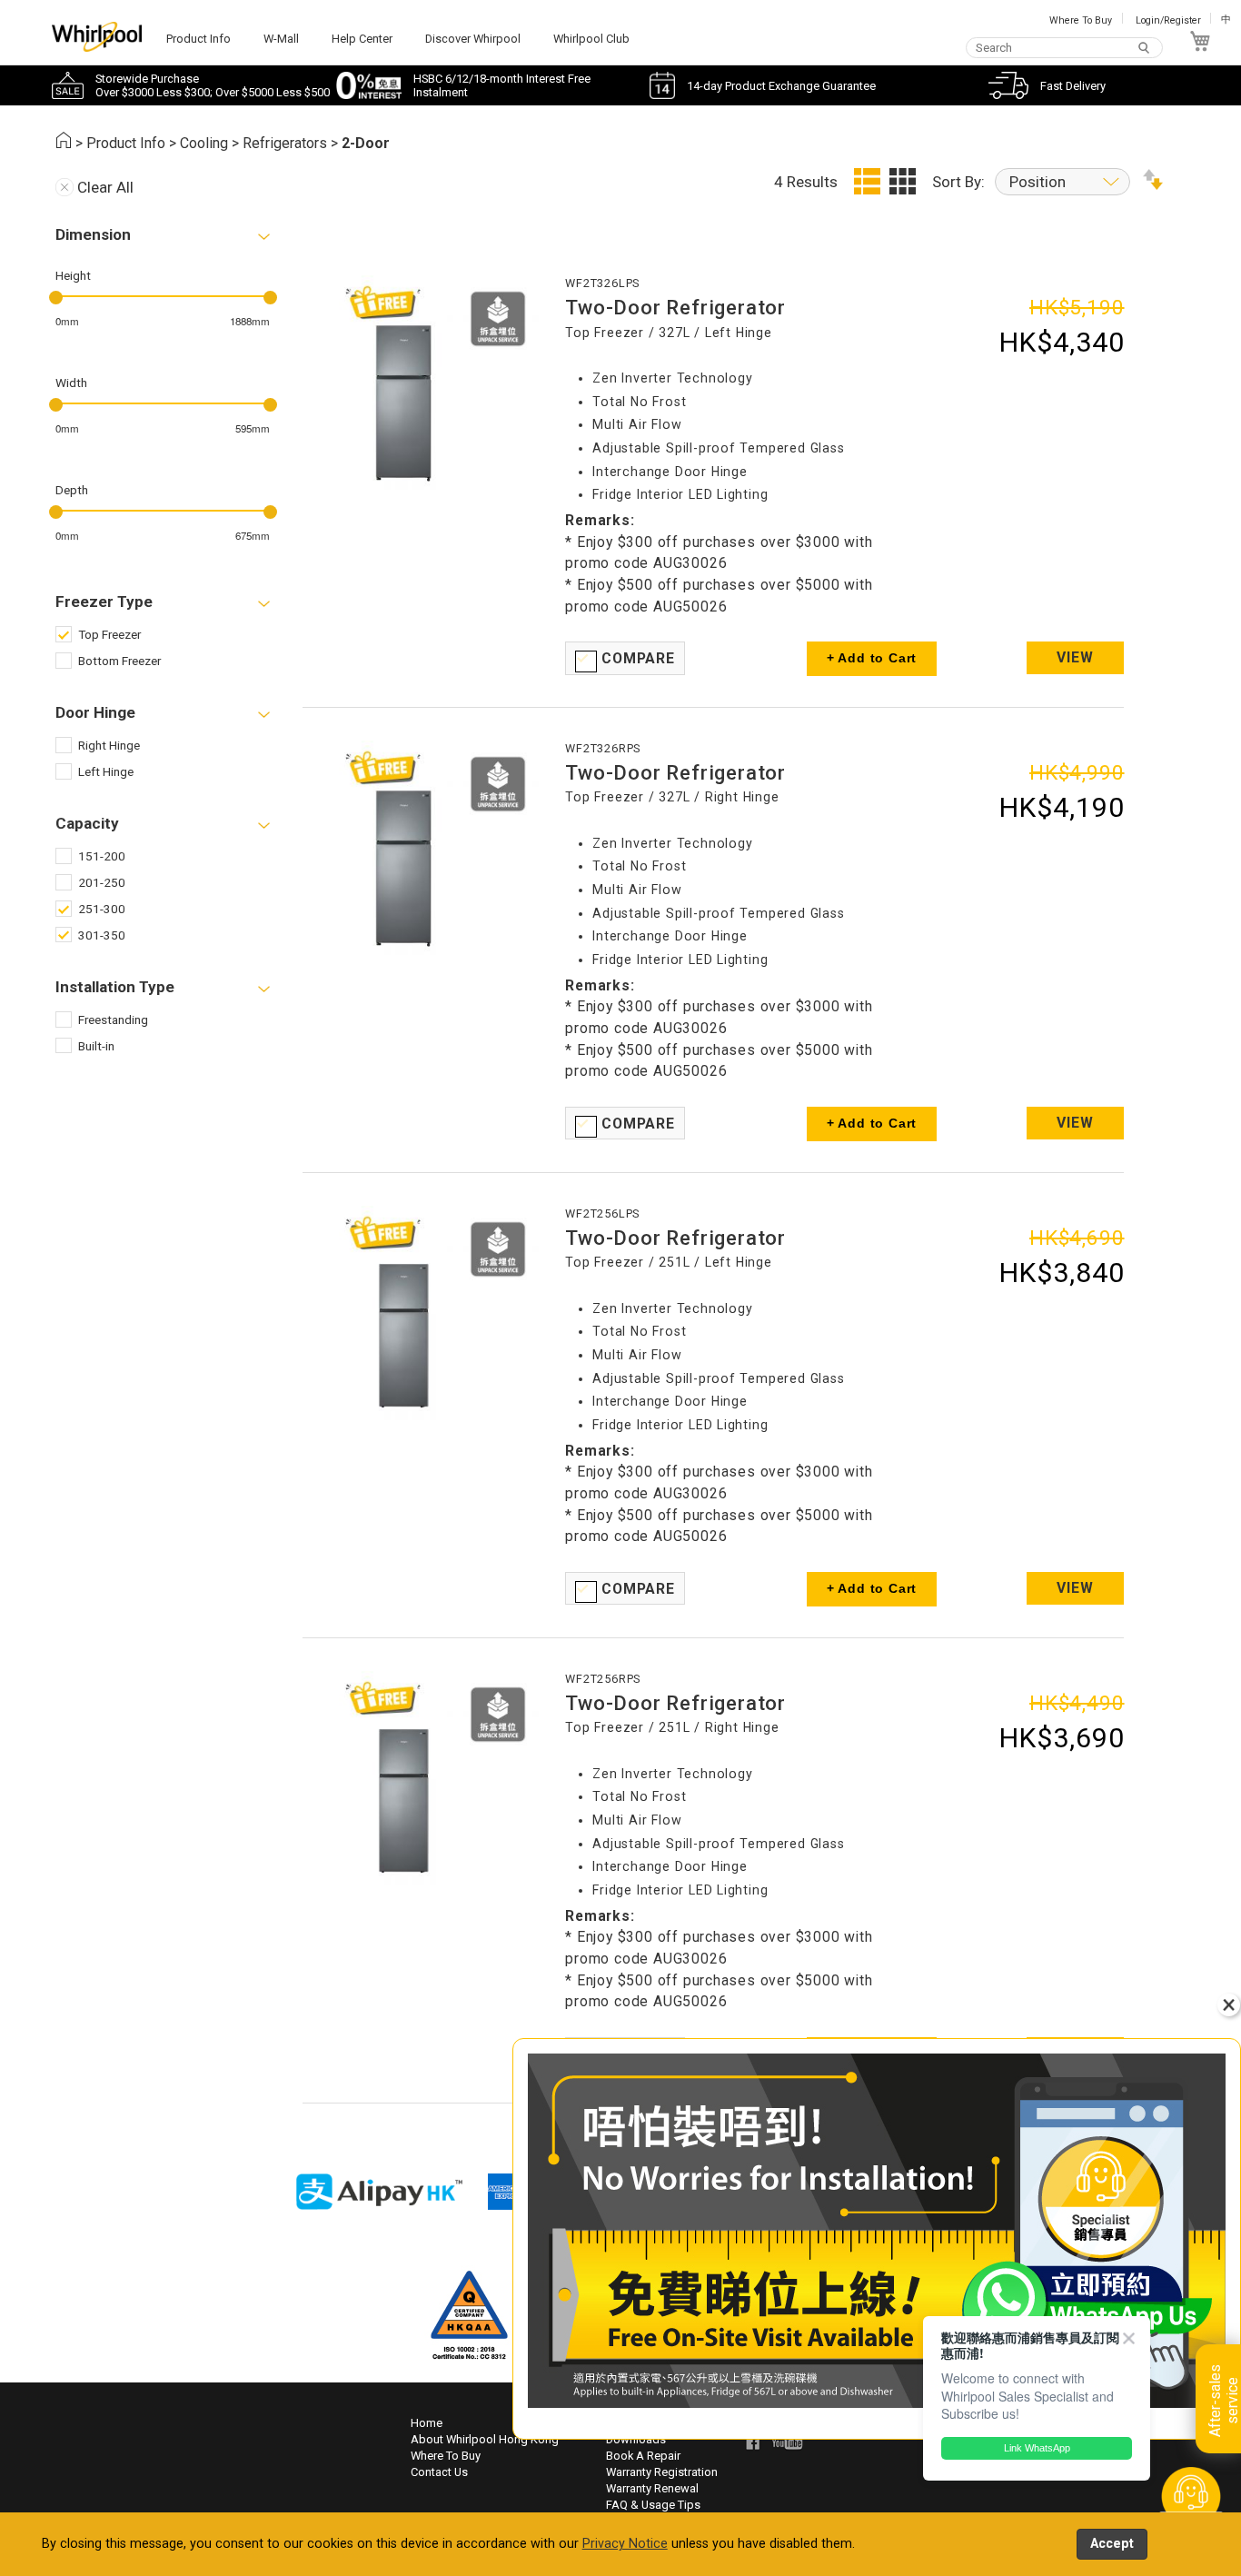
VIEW (1075, 657)
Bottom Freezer (119, 661)
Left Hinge (106, 771)
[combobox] (1064, 47)
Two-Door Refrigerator (675, 307)
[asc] (1153, 184)
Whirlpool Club (591, 39)
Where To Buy (1081, 20)
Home (427, 2423)
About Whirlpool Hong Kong (485, 2439)
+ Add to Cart (872, 658)
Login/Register (1168, 20)
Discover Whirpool (473, 39)
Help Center (362, 39)
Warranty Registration (662, 2472)
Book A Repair (643, 2456)
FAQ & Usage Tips (653, 2505)
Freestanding (113, 1019)
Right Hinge (109, 745)
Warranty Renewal (652, 2488)
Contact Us (439, 2472)
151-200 (102, 856)
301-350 (102, 935)
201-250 (102, 882)
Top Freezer (109, 634)
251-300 (102, 909)
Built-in (96, 1046)
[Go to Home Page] (64, 143)
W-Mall (281, 39)
